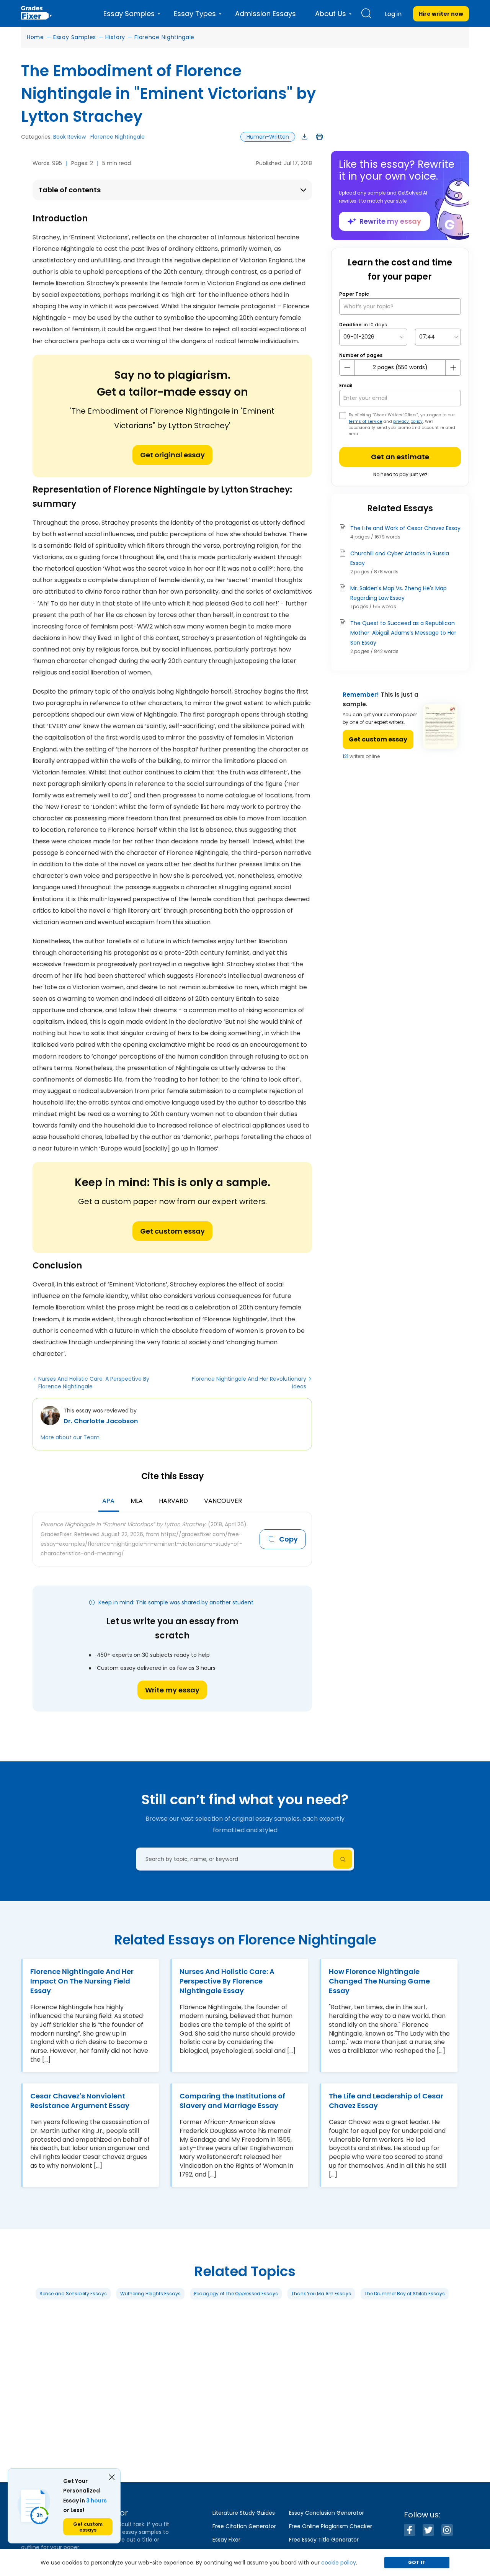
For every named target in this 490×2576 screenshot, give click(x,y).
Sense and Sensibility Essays (73, 2294)
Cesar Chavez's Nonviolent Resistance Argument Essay (80, 2100)
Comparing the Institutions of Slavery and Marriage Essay (232, 2100)
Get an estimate (400, 457)
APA (108, 1501)
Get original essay (172, 455)
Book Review (69, 137)
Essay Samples (75, 37)
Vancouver (223, 1501)
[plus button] (453, 368)
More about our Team (70, 1437)
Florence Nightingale (164, 37)
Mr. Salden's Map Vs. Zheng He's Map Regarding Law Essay (399, 593)
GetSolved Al (412, 193)
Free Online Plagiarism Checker (331, 2526)
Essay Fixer (226, 2540)
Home (35, 37)
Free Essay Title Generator (324, 2540)
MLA (137, 1501)
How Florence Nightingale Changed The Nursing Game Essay (379, 1981)
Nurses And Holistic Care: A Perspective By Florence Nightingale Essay (227, 1981)
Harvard (173, 1501)
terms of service (366, 421)
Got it (417, 2562)
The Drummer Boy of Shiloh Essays (405, 2294)
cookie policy (339, 2563)
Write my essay (172, 1690)
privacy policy (408, 421)
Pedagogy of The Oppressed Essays (236, 2294)
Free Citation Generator (244, 2526)
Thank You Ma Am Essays (321, 2294)
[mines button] (347, 368)
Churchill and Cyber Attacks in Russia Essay (400, 558)
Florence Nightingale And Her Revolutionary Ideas (249, 1383)
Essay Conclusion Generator (327, 2513)
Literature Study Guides (244, 2513)
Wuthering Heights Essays (150, 2294)
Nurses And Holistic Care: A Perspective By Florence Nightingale (94, 1383)
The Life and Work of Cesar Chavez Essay (405, 528)
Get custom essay (172, 1231)
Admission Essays (265, 14)
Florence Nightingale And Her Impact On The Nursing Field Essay (82, 1981)
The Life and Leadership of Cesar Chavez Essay (386, 2100)
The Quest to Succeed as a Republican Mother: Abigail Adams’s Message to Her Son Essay (403, 633)
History (115, 37)
